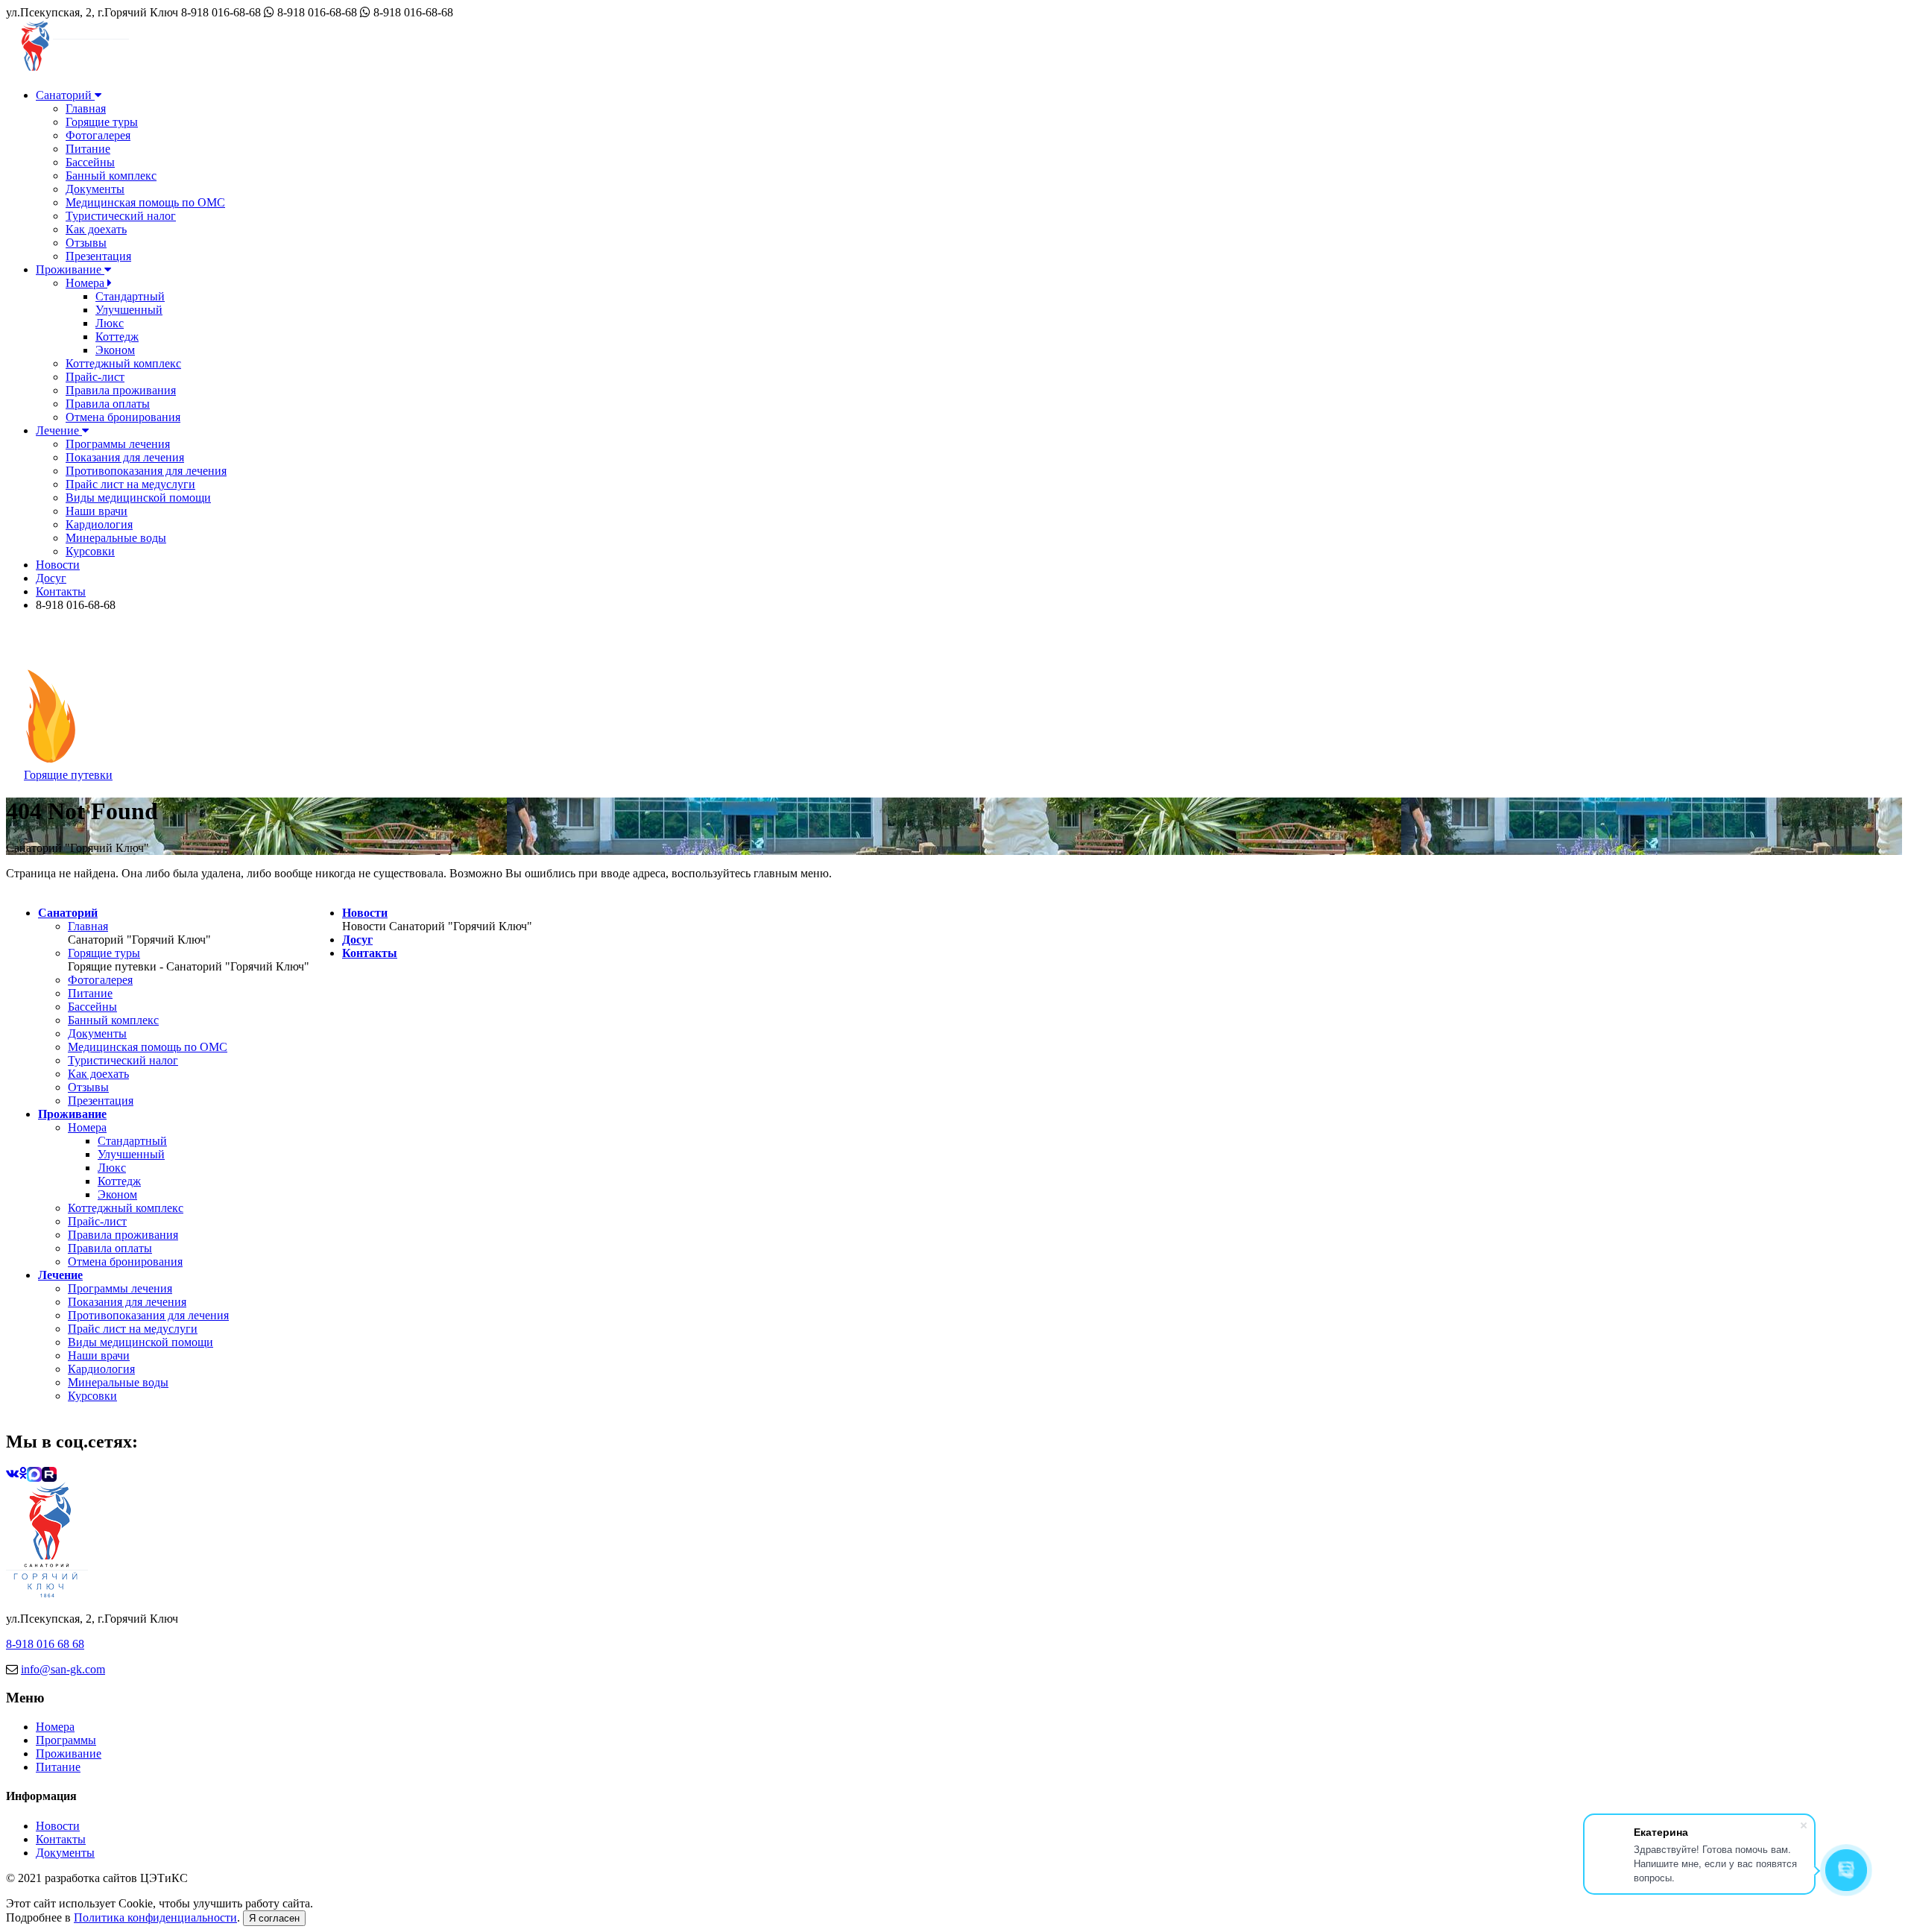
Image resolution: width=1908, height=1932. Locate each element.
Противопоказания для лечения (146, 471)
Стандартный (130, 296)
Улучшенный (129, 310)
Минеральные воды (116, 538)
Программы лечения (118, 444)
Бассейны (90, 162)
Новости (58, 565)
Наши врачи (97, 511)
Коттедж (117, 337)
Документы (95, 189)
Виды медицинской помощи (138, 498)
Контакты (61, 591)
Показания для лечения (125, 457)
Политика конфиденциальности (155, 1917)
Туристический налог (121, 216)
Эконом (115, 350)
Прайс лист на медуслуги (130, 484)
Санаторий (65, 95)
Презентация (98, 256)
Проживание (70, 269)
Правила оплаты (108, 404)
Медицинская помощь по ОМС (145, 202)
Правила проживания (121, 390)
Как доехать (96, 229)
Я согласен (274, 1918)
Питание (88, 149)
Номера (86, 283)
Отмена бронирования (123, 417)
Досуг (51, 578)
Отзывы (86, 243)
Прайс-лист (95, 377)
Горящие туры (102, 122)
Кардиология (99, 524)
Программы (66, 1740)
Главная (86, 108)
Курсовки (90, 551)
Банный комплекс (111, 176)
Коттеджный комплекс (123, 363)
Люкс (110, 323)
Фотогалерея (98, 135)
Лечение (59, 430)
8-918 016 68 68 (45, 1644)
